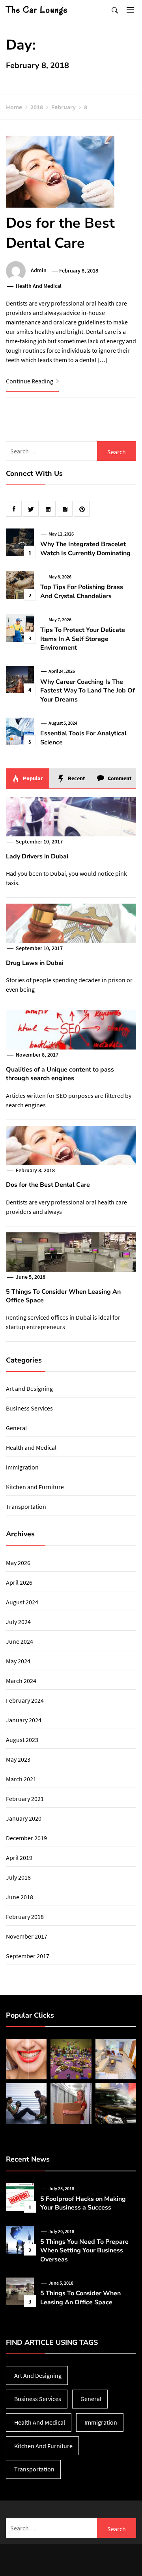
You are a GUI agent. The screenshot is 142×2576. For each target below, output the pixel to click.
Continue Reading (30, 381)
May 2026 (18, 1563)
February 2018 (25, 1917)
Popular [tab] (32, 778)
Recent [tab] (76, 778)
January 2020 (24, 1818)
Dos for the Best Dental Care (60, 233)
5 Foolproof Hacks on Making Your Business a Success (83, 2203)
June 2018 (20, 1897)
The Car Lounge (37, 10)
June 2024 (20, 1641)
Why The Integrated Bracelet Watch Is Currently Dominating (85, 549)
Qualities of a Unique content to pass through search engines (60, 1074)
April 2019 (19, 1858)
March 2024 (21, 1681)
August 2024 (22, 1602)
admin (39, 271)
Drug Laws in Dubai (35, 963)
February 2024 (25, 1700)
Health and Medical (39, 286)
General (16, 1428)
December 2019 (26, 1838)
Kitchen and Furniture (35, 1487)
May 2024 (18, 1661)
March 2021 (21, 1779)
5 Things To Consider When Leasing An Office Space (80, 2298)
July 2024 (18, 1622)
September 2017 (28, 1956)
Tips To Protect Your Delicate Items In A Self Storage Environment (83, 639)
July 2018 (18, 1877)
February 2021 (25, 1799)
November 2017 (27, 1936)
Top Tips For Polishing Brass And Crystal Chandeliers (82, 591)
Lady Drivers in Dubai (37, 856)
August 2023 (22, 1740)
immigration (22, 1467)
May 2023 (18, 1759)
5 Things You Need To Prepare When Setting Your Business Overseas (84, 2251)
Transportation (26, 1506)
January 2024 (24, 1720)
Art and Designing (29, 1388)
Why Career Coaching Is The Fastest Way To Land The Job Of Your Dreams (88, 691)
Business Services (29, 1408)
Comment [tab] (119, 778)
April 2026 (19, 1582)
